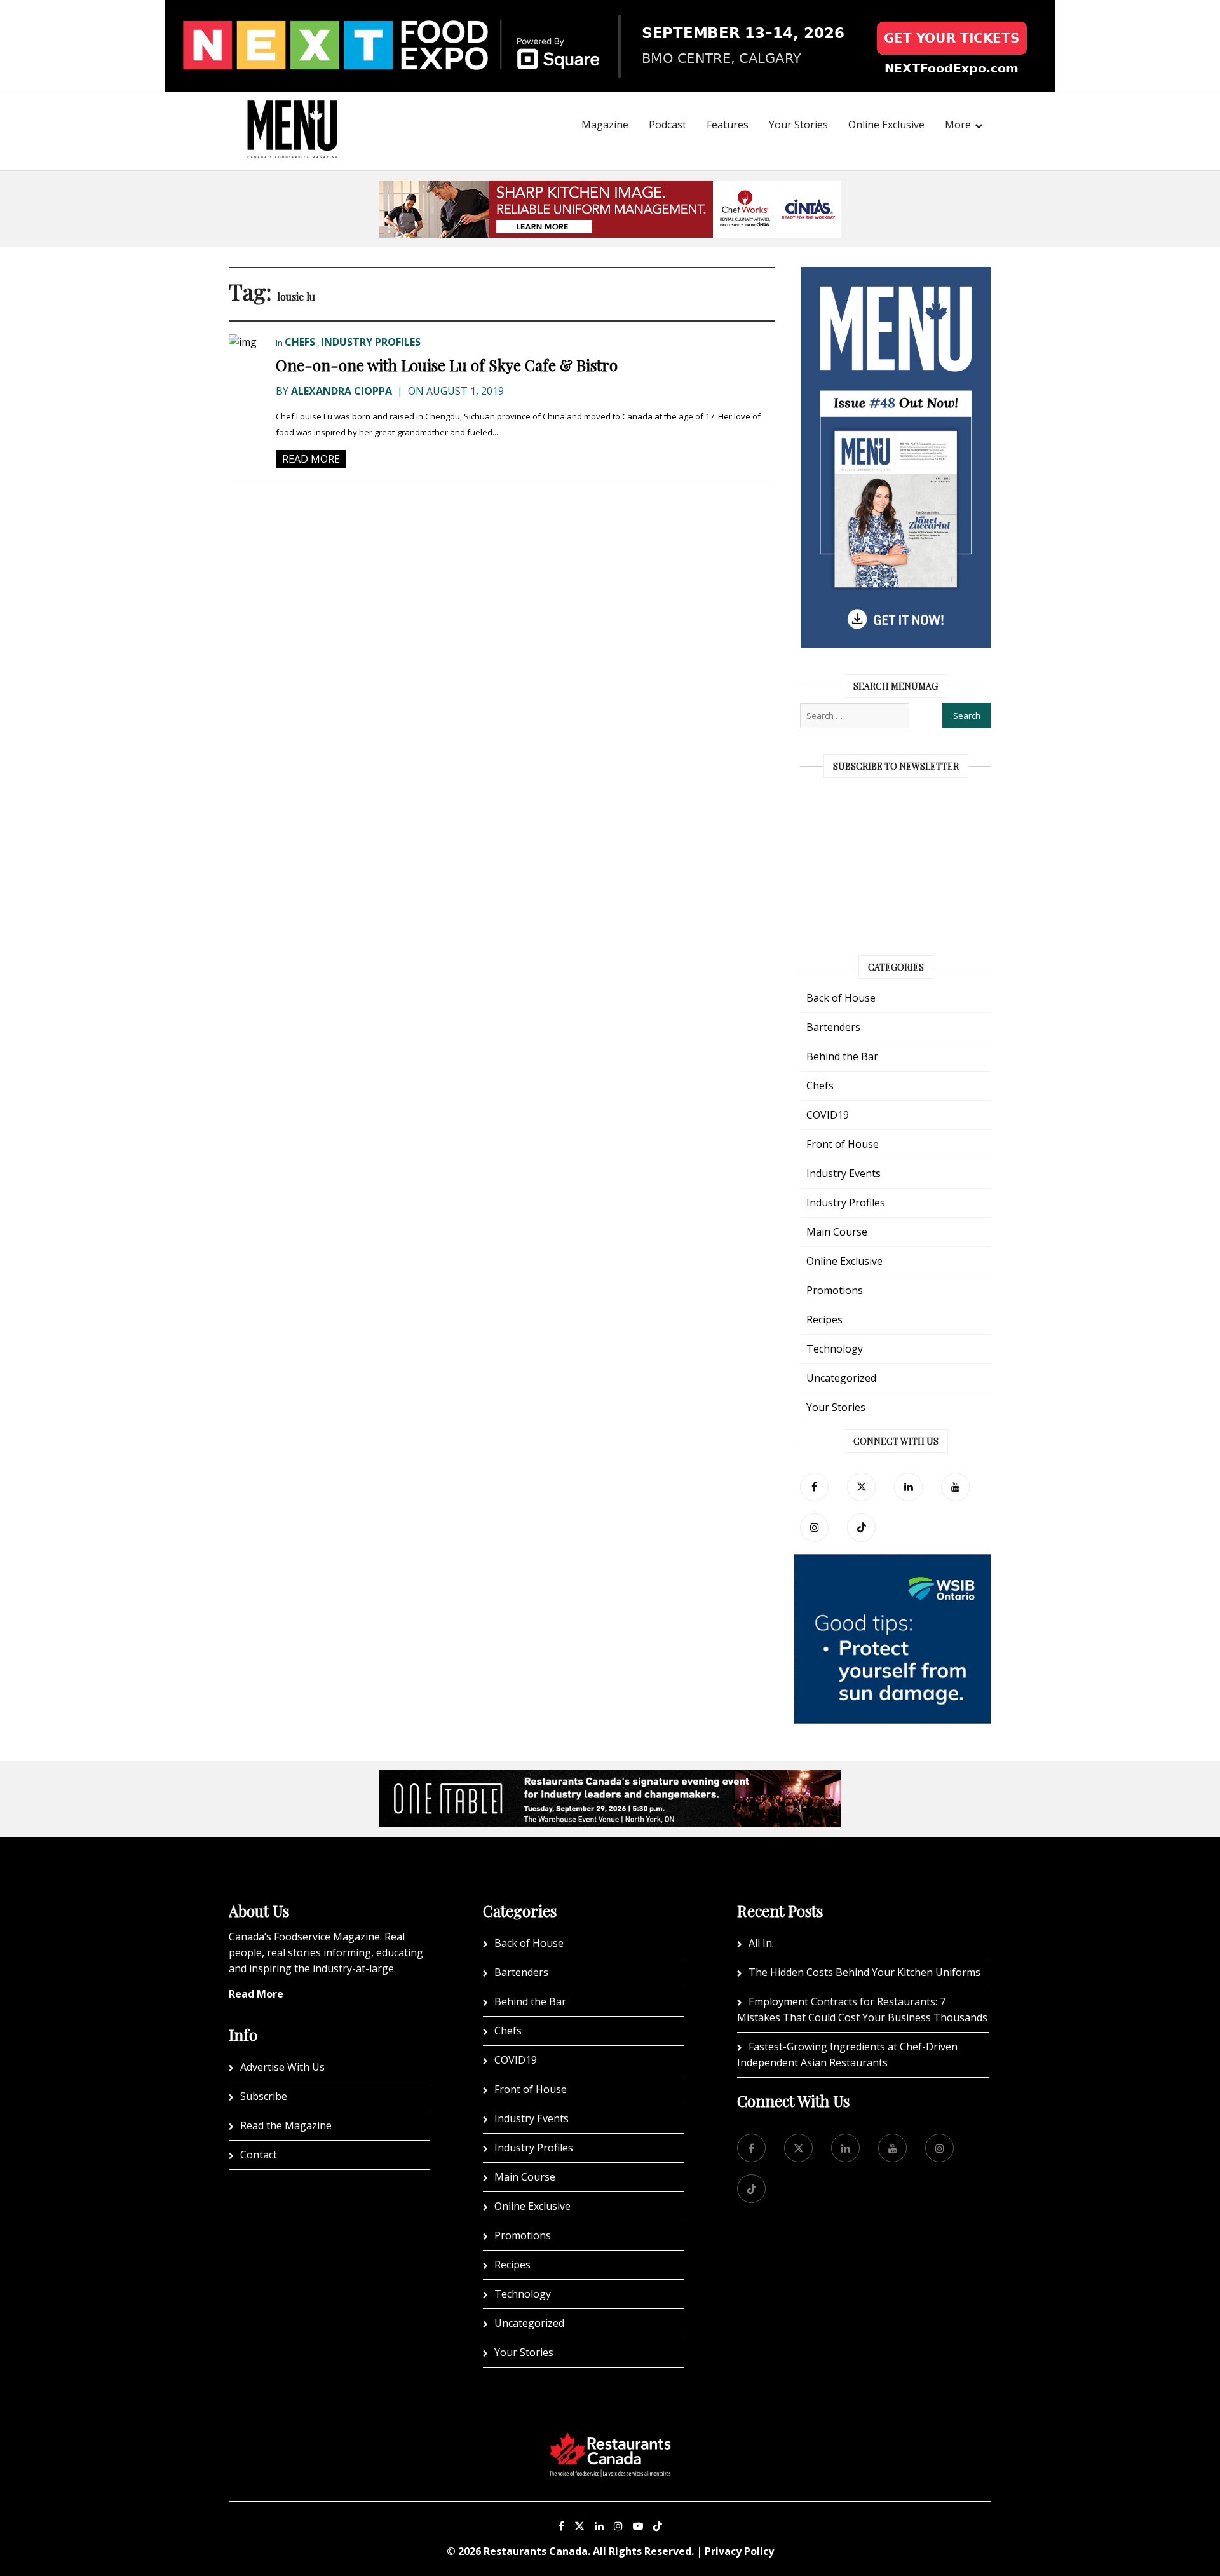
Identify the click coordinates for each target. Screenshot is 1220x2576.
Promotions (835, 1290)
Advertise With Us (282, 2067)
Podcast (668, 125)
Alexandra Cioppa (342, 391)
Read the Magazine (286, 2125)
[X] (579, 2526)
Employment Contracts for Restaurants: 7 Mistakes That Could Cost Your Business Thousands (862, 2009)
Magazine (605, 125)
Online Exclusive (886, 125)
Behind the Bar (842, 1056)
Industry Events (844, 1173)
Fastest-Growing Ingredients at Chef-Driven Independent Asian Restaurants (847, 2055)
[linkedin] (908, 1487)
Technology (835, 1349)
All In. (761, 1943)
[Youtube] (638, 2526)
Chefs (300, 342)
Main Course (837, 1232)
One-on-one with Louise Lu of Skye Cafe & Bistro (447, 365)
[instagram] (814, 1528)
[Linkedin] (599, 2526)
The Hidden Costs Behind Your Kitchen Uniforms (864, 1972)
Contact (259, 2155)
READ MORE (311, 459)
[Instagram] (618, 2526)
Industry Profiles (371, 342)
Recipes (824, 1319)
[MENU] (292, 112)
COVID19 (828, 1115)
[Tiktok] (861, 1528)
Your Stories (798, 125)
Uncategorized (841, 1378)
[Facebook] (814, 1487)
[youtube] (955, 1487)
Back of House (841, 998)
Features (728, 125)
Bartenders (833, 1027)
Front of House (843, 1144)
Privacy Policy (739, 2551)
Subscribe (264, 2096)
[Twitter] (861, 1487)
